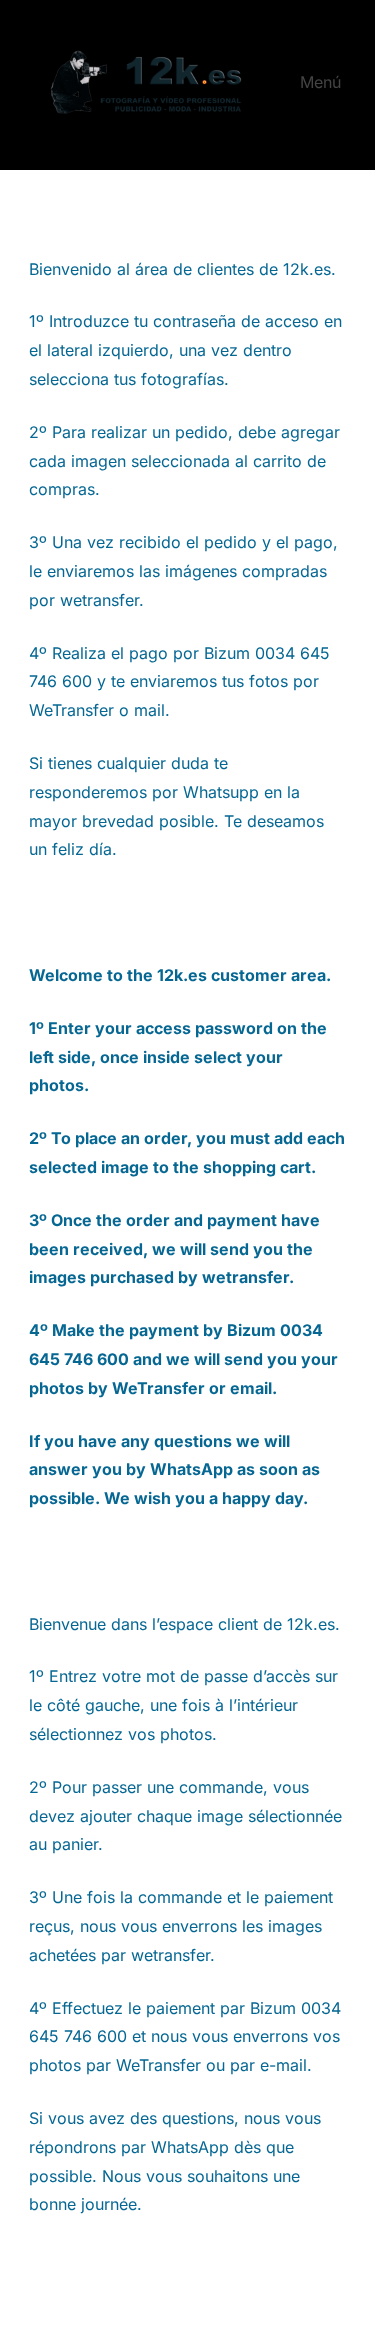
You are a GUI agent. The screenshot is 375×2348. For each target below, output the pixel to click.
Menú (320, 82)
